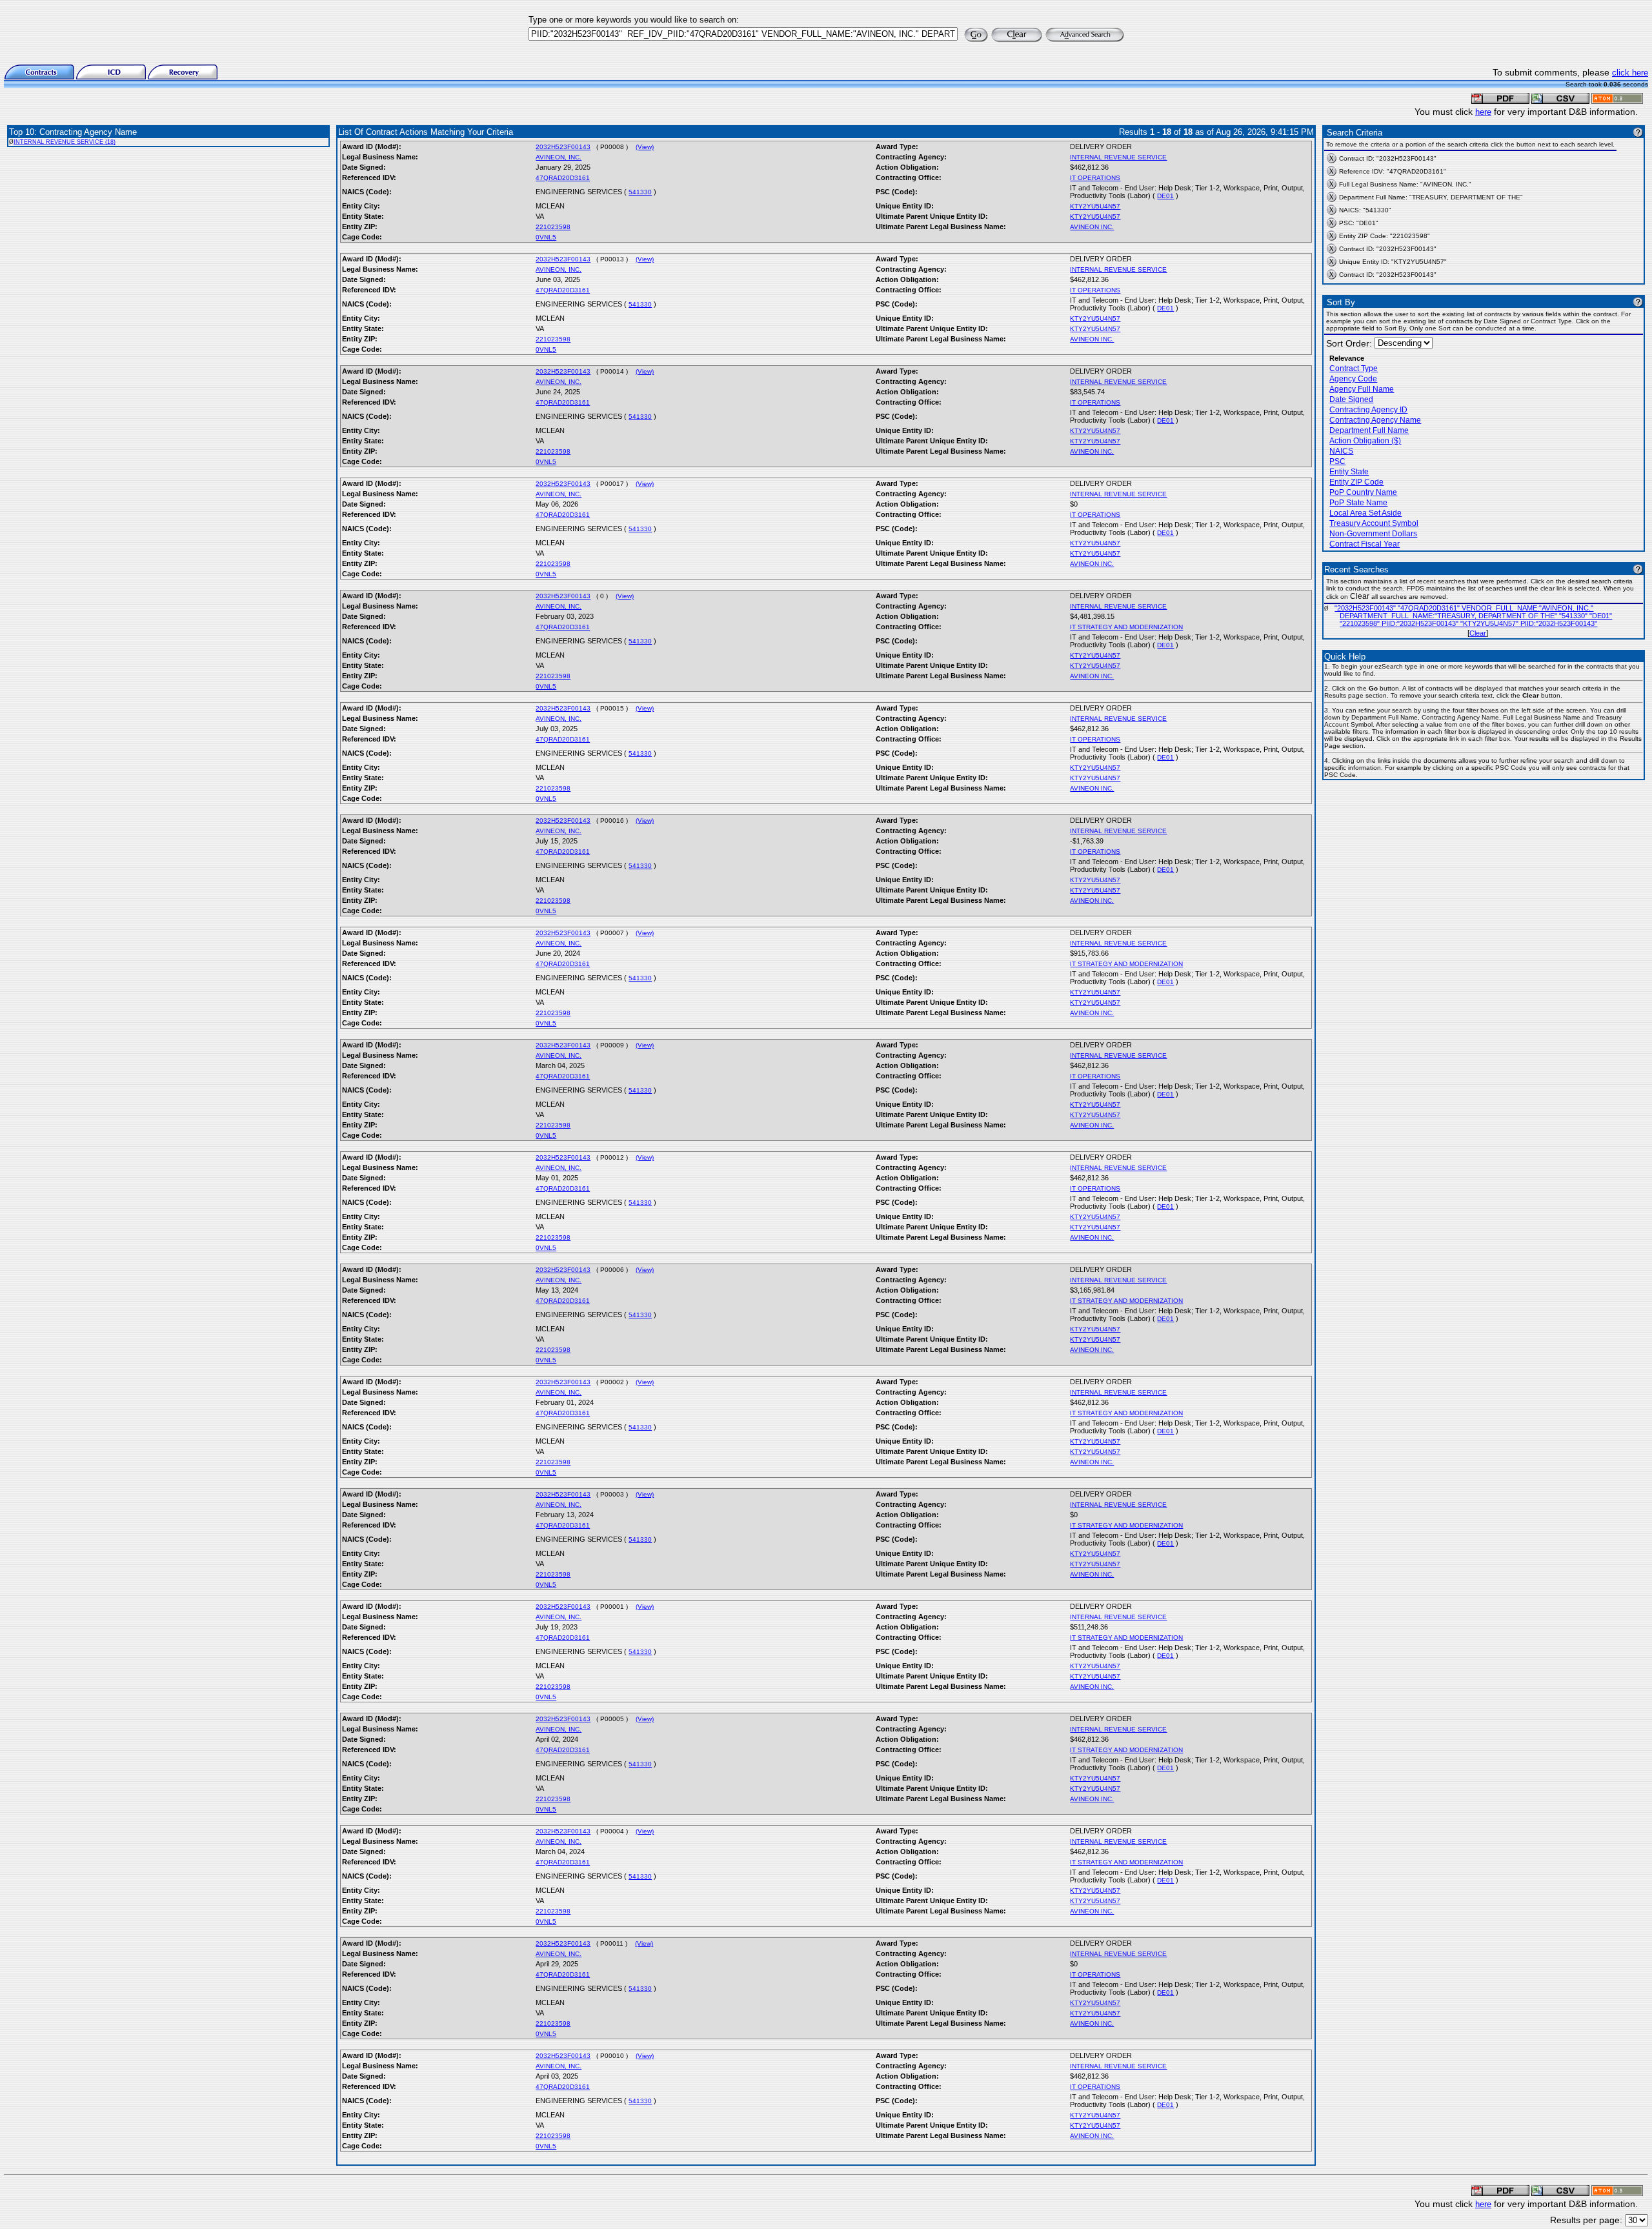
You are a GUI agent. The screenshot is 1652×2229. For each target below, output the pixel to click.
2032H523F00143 (563, 147)
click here (1630, 73)
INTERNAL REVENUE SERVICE (1118, 157)
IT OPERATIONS (1095, 178)
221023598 (553, 227)
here (1483, 112)
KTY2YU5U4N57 (1095, 206)
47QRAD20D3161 (563, 178)
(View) (645, 147)
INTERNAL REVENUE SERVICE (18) (65, 142)
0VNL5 (546, 237)
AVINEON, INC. (559, 157)
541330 (640, 192)
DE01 (1165, 196)
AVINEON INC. (1092, 227)
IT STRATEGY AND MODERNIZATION (1126, 627)
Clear (1478, 633)
